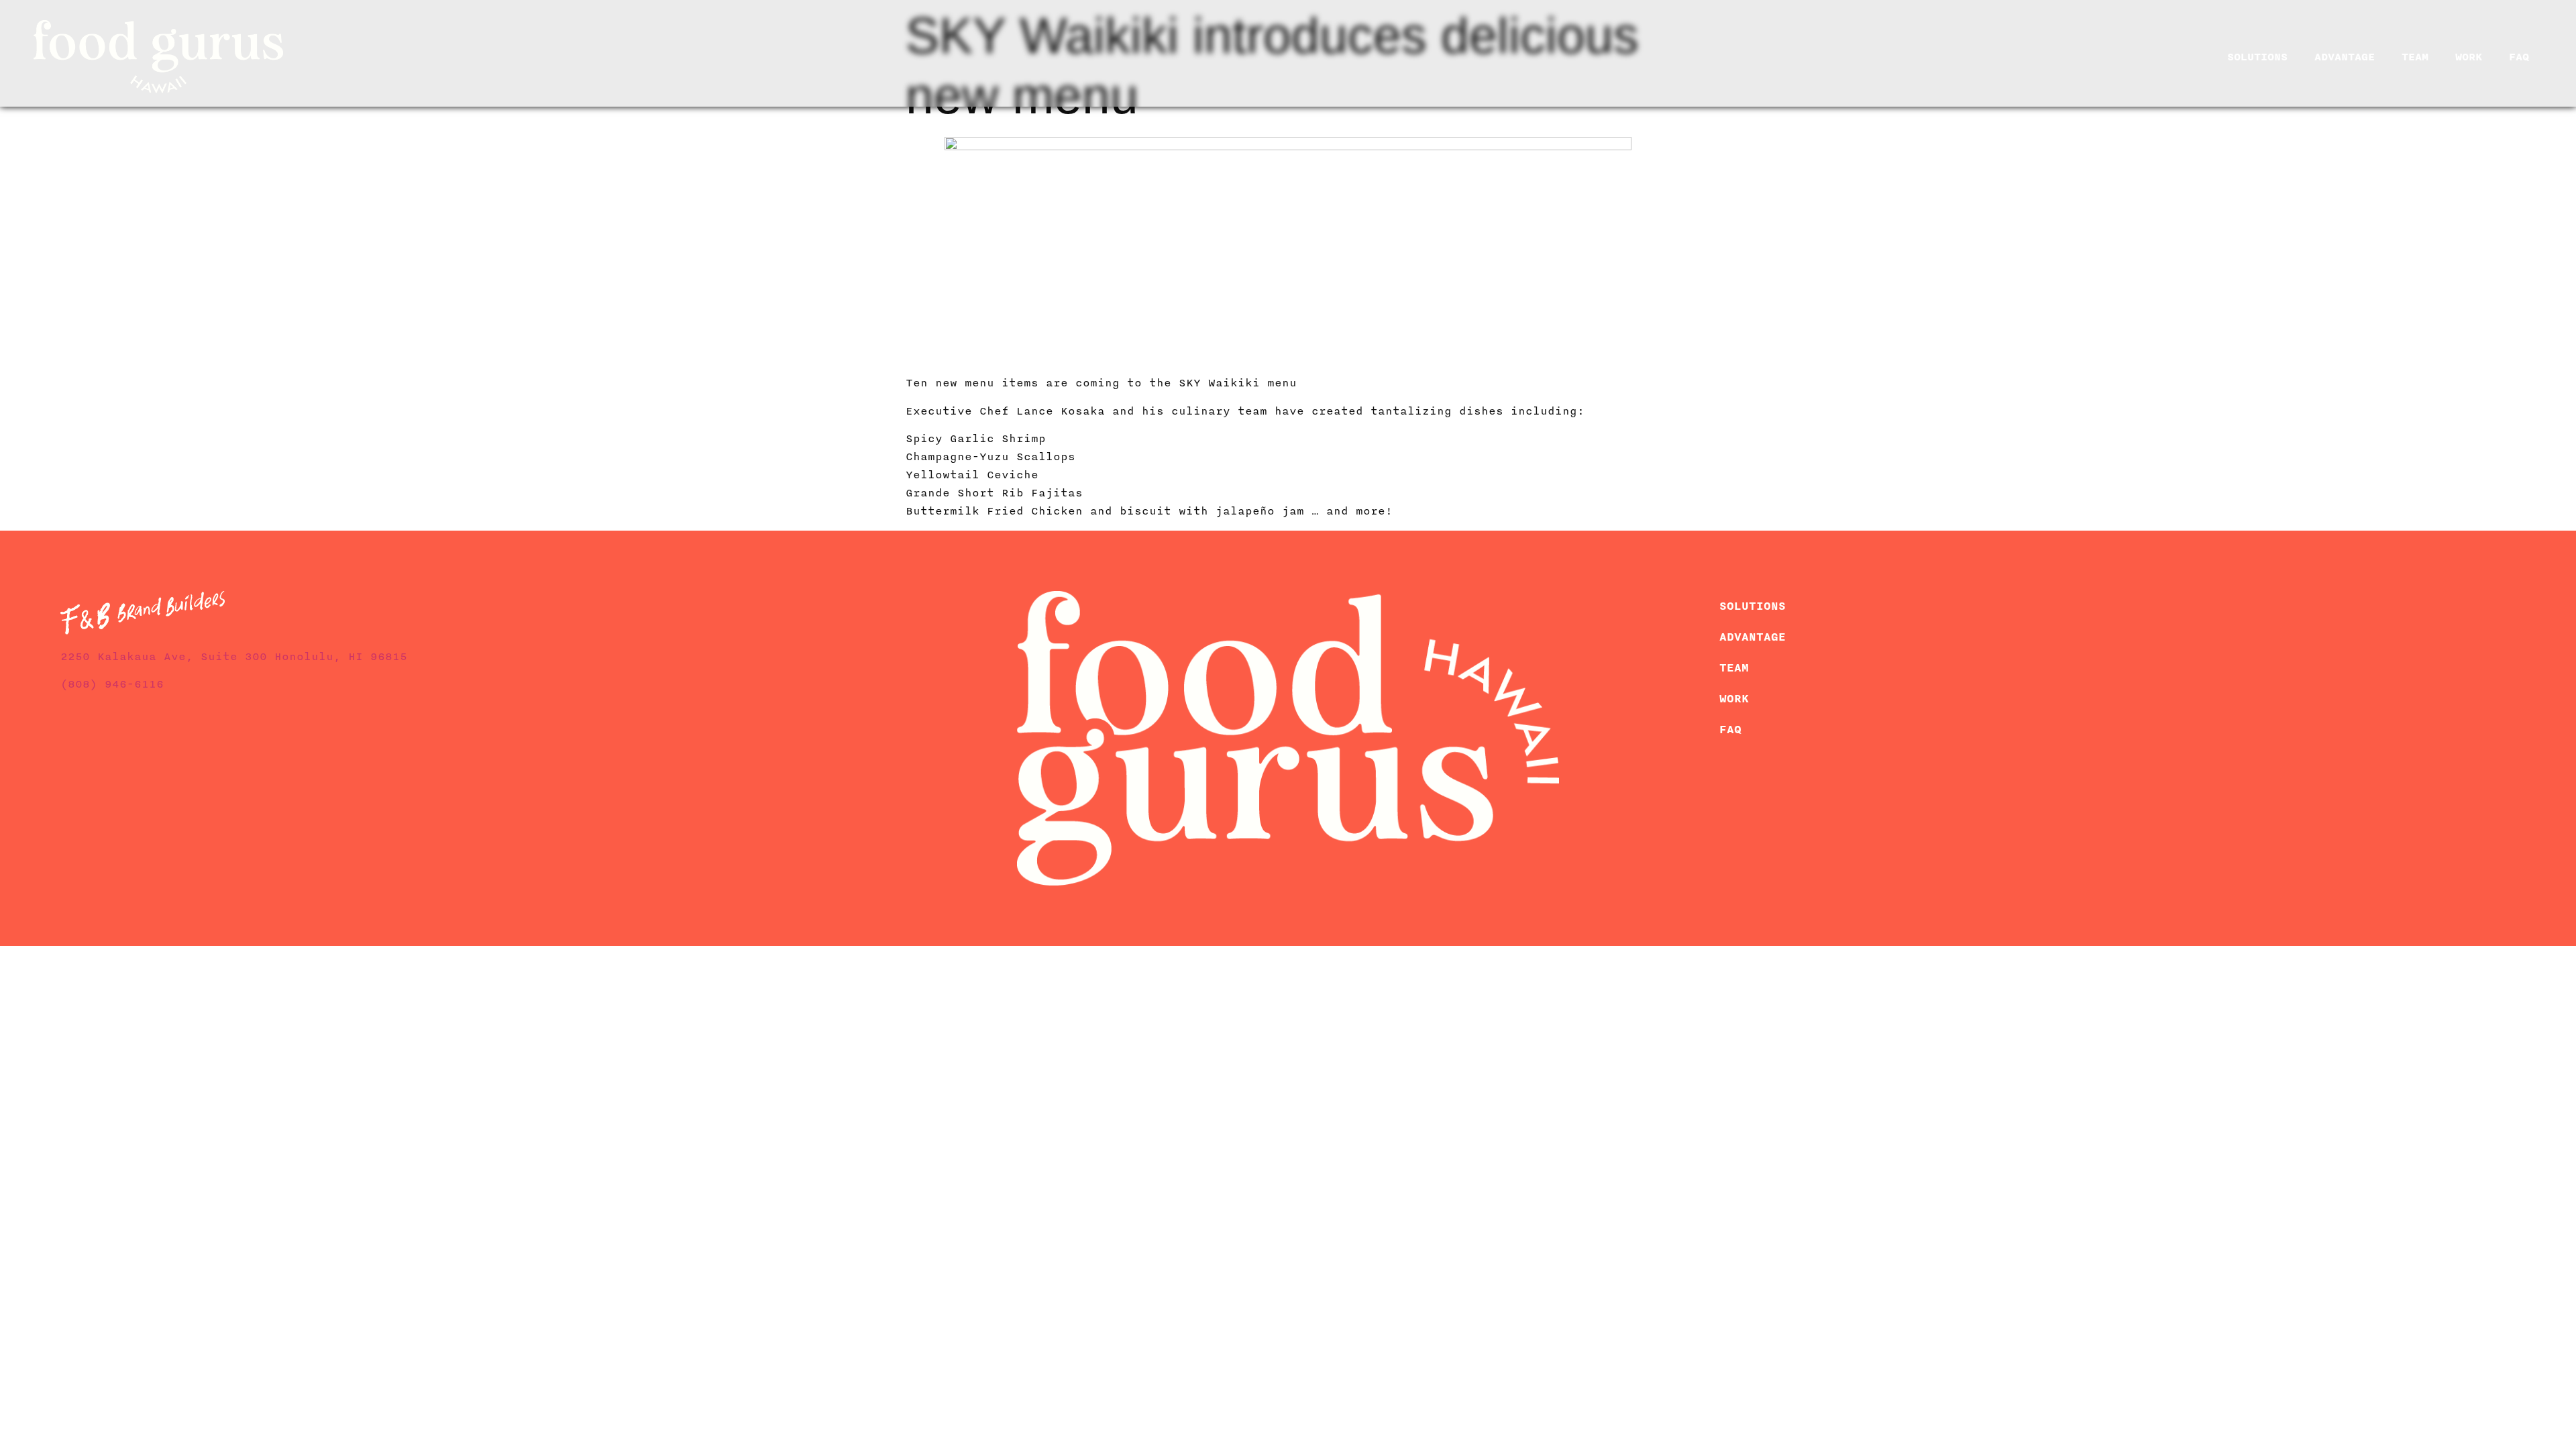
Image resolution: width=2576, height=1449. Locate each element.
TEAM (2415, 57)
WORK (2469, 57)
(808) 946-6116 (112, 684)
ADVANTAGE (2345, 57)
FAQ (2519, 57)
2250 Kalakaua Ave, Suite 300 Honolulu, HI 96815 (234, 657)
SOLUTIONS (2257, 57)
